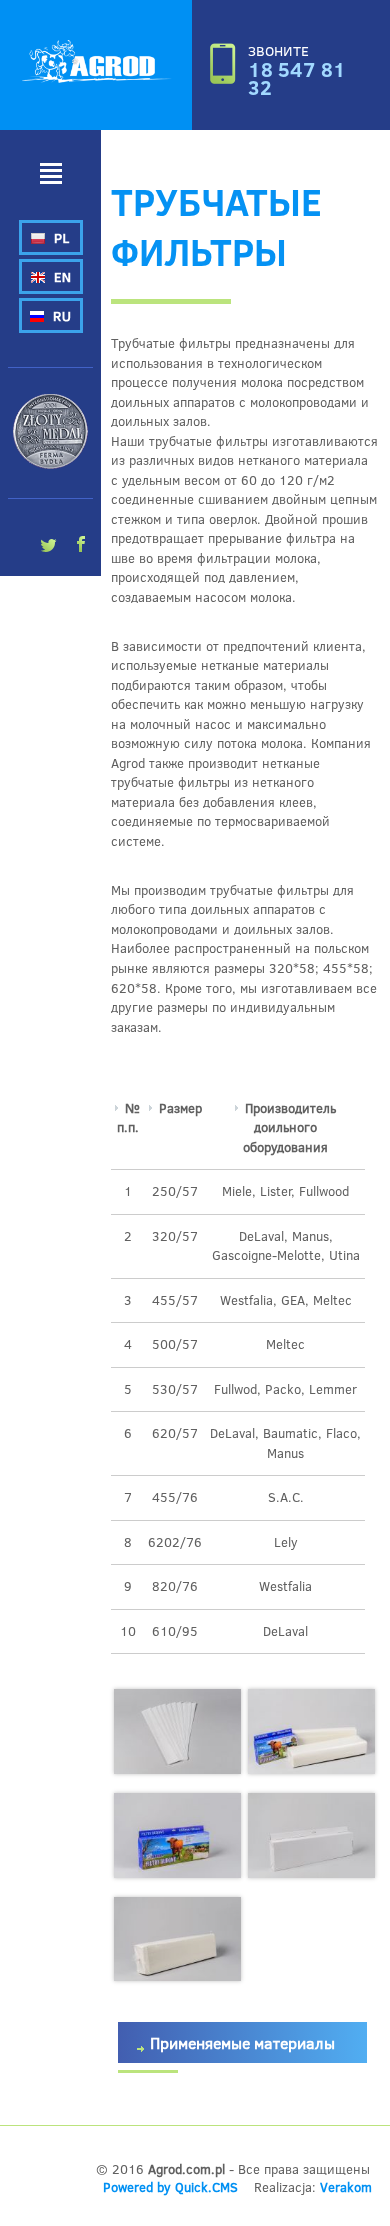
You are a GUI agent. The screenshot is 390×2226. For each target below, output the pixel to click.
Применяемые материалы (242, 2042)
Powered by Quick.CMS (170, 2187)
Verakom (346, 2187)
